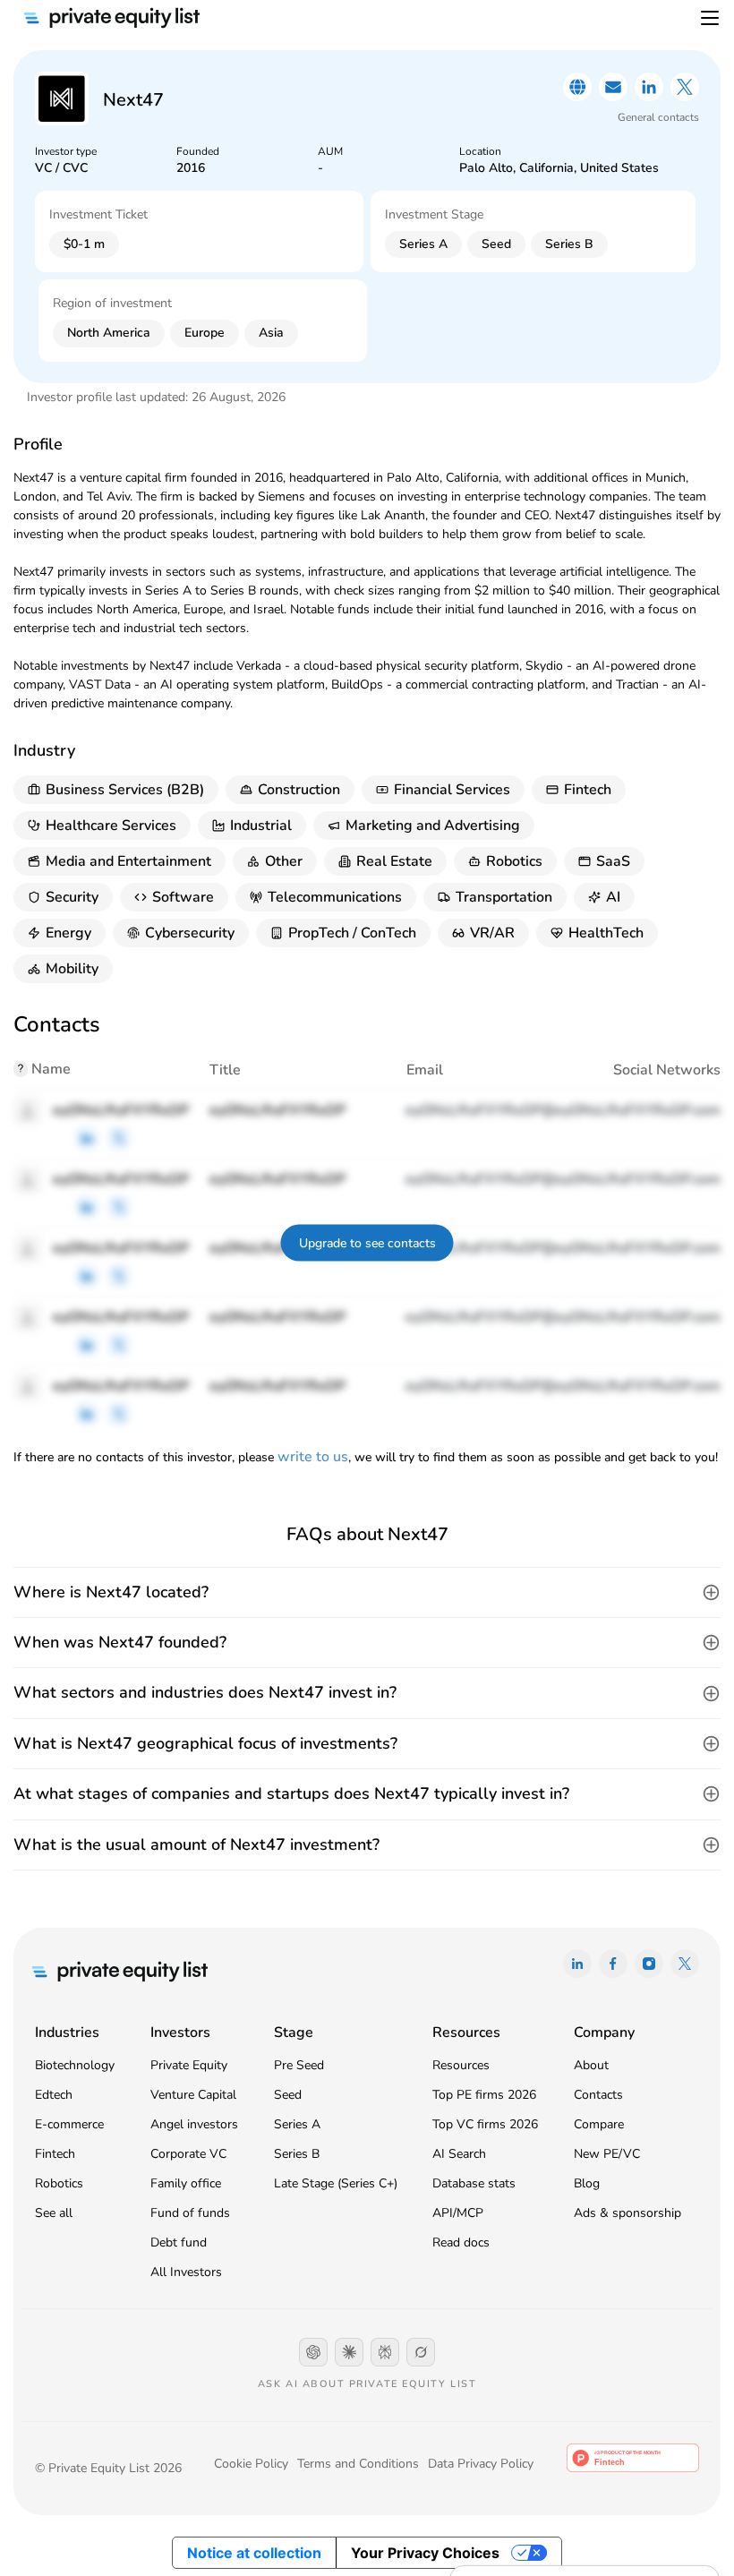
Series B (297, 2154)
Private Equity (189, 2065)
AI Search (459, 2154)
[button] (367, 1592)
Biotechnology (75, 2065)
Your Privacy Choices (425, 2553)
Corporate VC (188, 2154)
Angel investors (194, 2124)
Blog (587, 2183)
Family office (186, 2183)
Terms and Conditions (358, 2464)
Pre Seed (299, 2065)
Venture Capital (193, 2095)
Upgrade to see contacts (367, 1242)
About (591, 2065)
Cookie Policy (251, 2464)
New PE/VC (607, 2154)
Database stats (474, 2183)
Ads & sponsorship (627, 2213)
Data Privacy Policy (481, 2464)
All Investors (186, 2272)
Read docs (461, 2242)
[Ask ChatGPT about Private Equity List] (313, 2352)
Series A (297, 2124)
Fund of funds (190, 2213)
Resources (461, 2065)
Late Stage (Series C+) (336, 2183)
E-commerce (69, 2124)
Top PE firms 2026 (484, 2095)
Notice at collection (254, 2553)
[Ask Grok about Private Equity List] (421, 2352)
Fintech (55, 2154)
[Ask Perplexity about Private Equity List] (385, 2352)
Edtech (54, 2095)
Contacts (598, 2095)
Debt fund (179, 2242)
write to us (313, 1457)
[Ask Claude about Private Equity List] (349, 2352)
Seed (288, 2095)
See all (54, 2213)
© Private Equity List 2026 (108, 2468)
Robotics (59, 2183)
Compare (599, 2124)
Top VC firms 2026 (485, 2124)
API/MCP (458, 2213)
